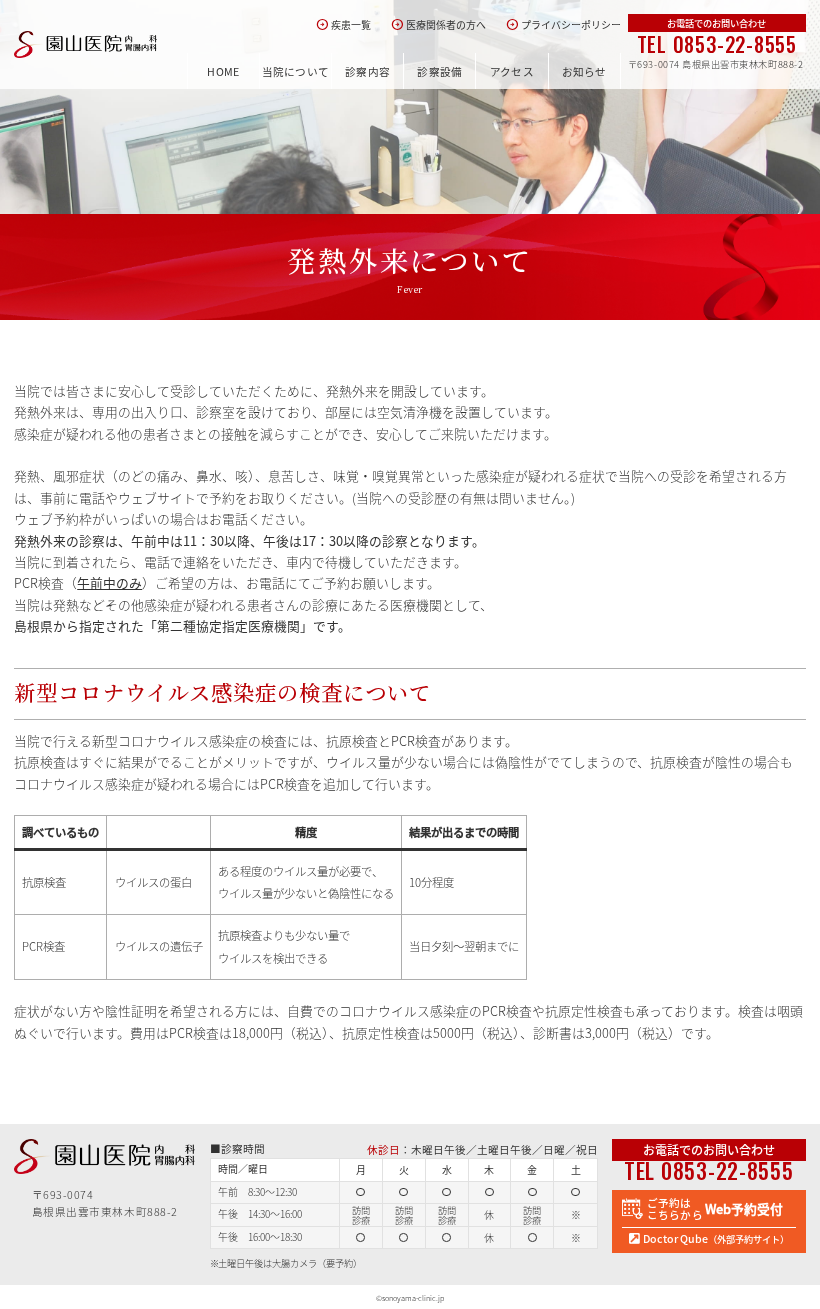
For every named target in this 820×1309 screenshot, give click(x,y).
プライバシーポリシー (563, 25)
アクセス (512, 71)
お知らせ (584, 71)
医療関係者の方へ (438, 25)
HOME (223, 71)
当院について (296, 71)
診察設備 (439, 71)
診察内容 (367, 71)
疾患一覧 (343, 25)
